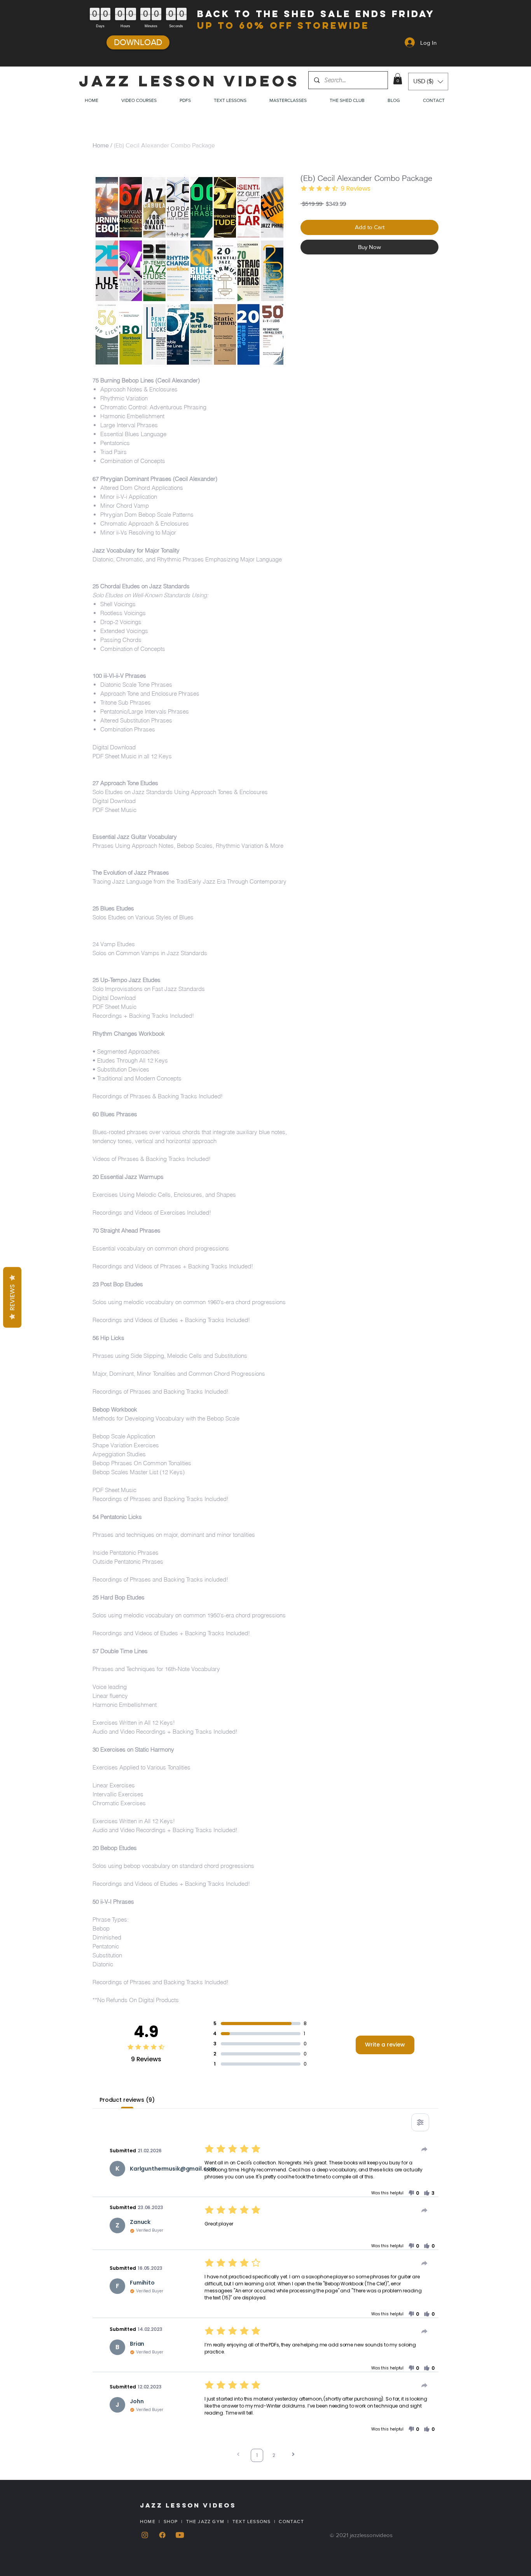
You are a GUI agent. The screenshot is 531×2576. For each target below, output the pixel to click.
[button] (398, 79)
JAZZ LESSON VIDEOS (189, 81)
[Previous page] (238, 2455)
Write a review (385, 2045)
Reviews (12, 1297)
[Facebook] (162, 2535)
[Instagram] (145, 2535)
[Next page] (293, 2455)
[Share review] (424, 2149)
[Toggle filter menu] (420, 2122)
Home (101, 145)
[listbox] (428, 82)
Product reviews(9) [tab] (127, 2100)
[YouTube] (180, 2535)
